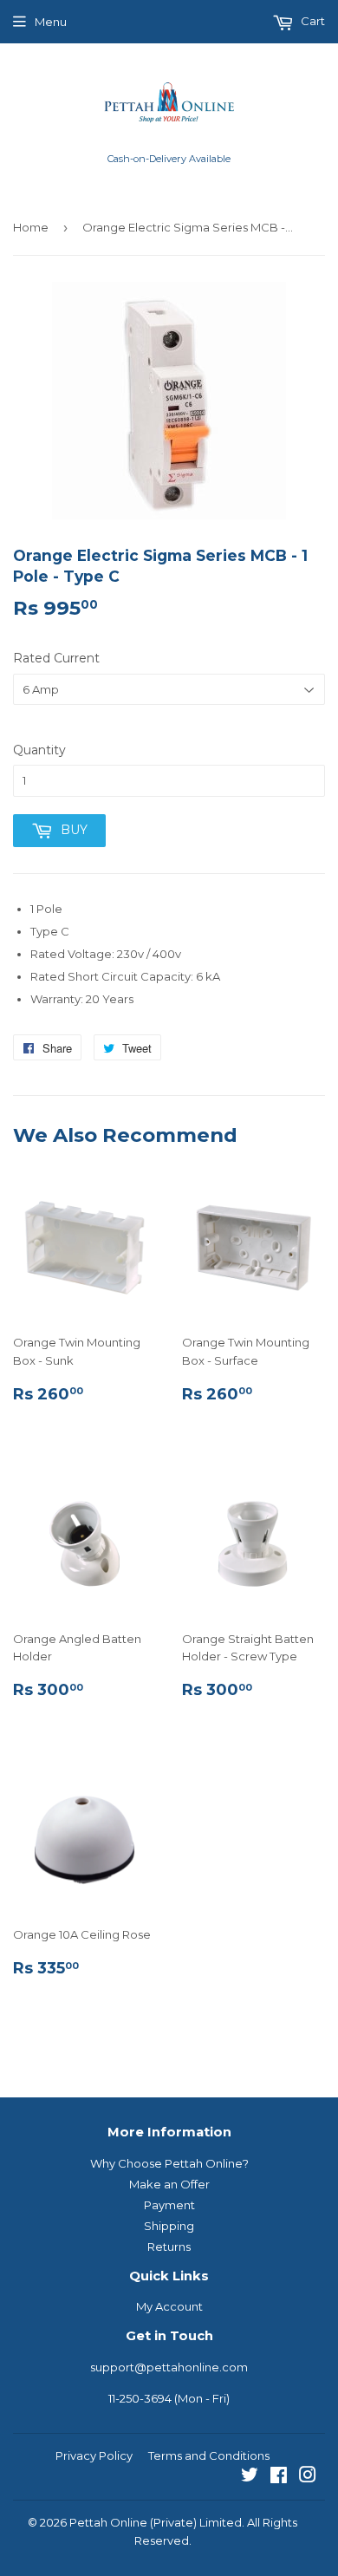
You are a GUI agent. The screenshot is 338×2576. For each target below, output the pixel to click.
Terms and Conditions (209, 2455)
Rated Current (56, 658)
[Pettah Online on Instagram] (308, 2477)
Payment (169, 2205)
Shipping (169, 2226)
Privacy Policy (94, 2455)
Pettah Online (108, 2522)
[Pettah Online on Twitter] (250, 2477)
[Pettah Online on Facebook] (279, 2477)
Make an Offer (169, 2184)
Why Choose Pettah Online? (169, 2163)
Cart (312, 21)
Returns (169, 2247)
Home (31, 227)
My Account (169, 2306)
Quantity (39, 750)
